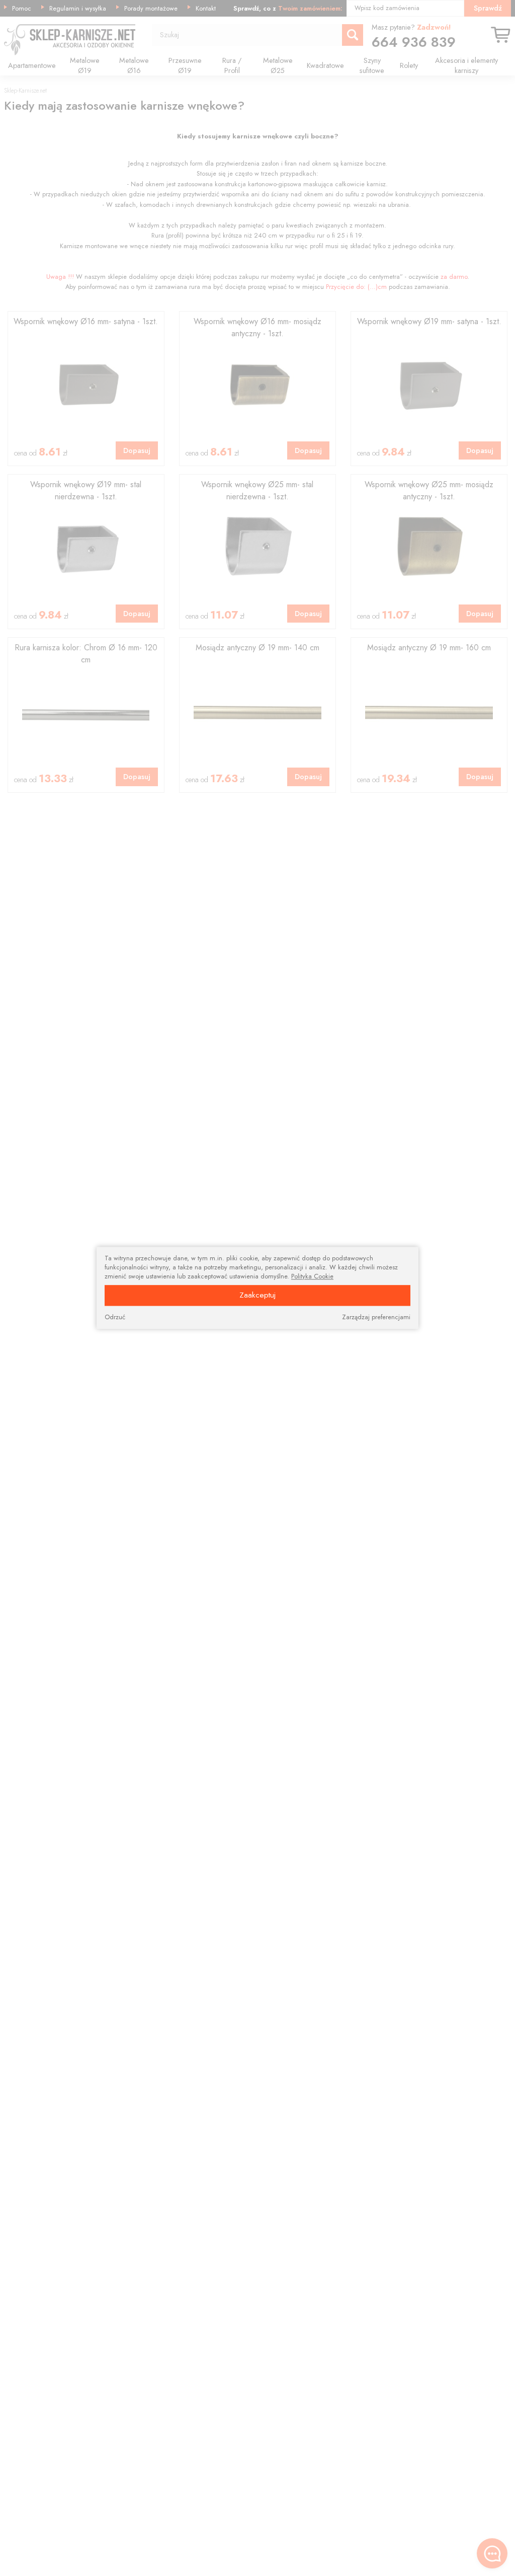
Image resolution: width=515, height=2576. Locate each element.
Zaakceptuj (257, 1295)
